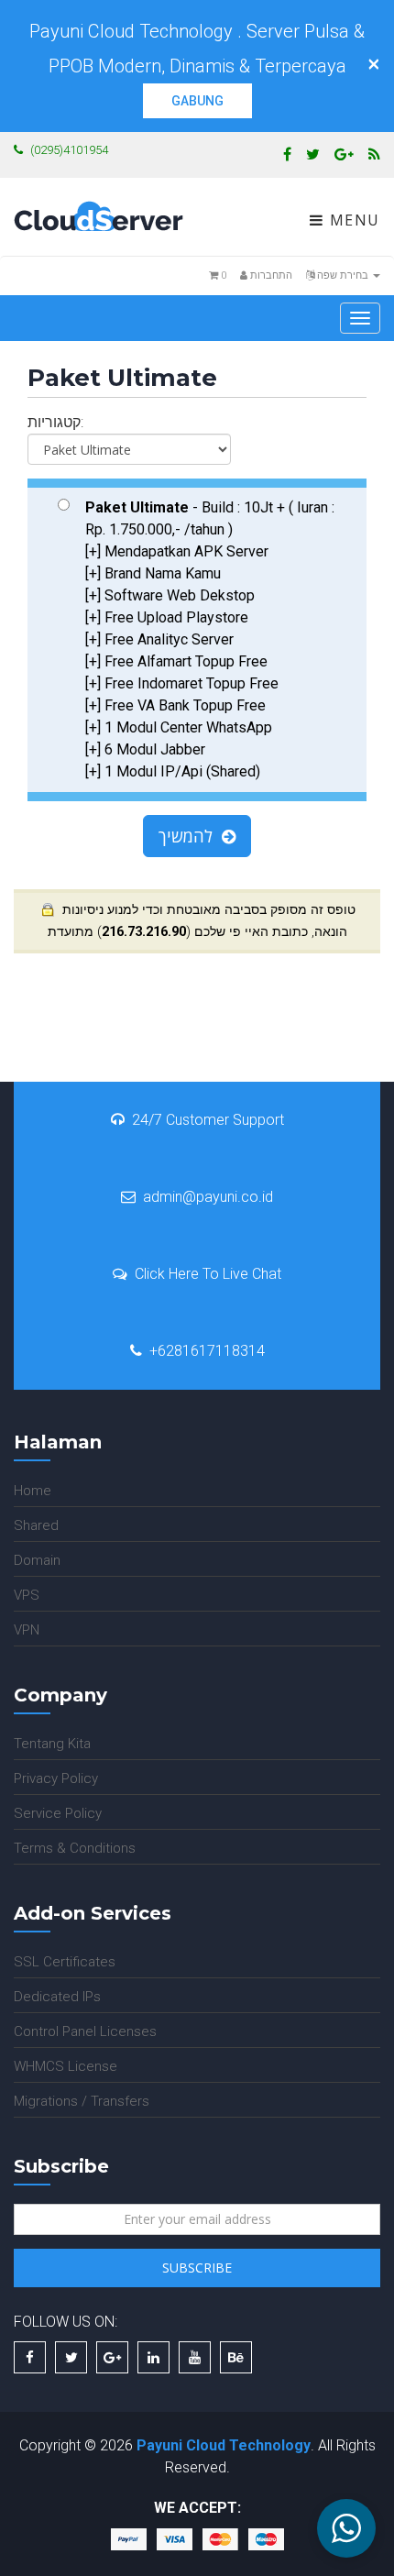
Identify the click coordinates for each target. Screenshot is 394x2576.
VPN (27, 1630)
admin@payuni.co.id (208, 1197)
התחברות (270, 275)
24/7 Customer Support (208, 1120)
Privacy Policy (56, 1778)
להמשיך (190, 836)
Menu (352, 220)
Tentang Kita (52, 1744)
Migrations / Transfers (82, 2101)
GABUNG (197, 101)
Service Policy (58, 1813)
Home (33, 1491)
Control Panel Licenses (85, 2031)
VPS (27, 1595)
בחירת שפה (343, 275)
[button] (346, 2528)
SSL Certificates (65, 1962)
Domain (37, 1560)
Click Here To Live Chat (208, 1274)
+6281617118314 (207, 1351)
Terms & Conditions (75, 1848)
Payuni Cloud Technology (224, 2445)
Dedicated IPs (57, 1997)
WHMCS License (66, 2066)
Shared (36, 1525)
